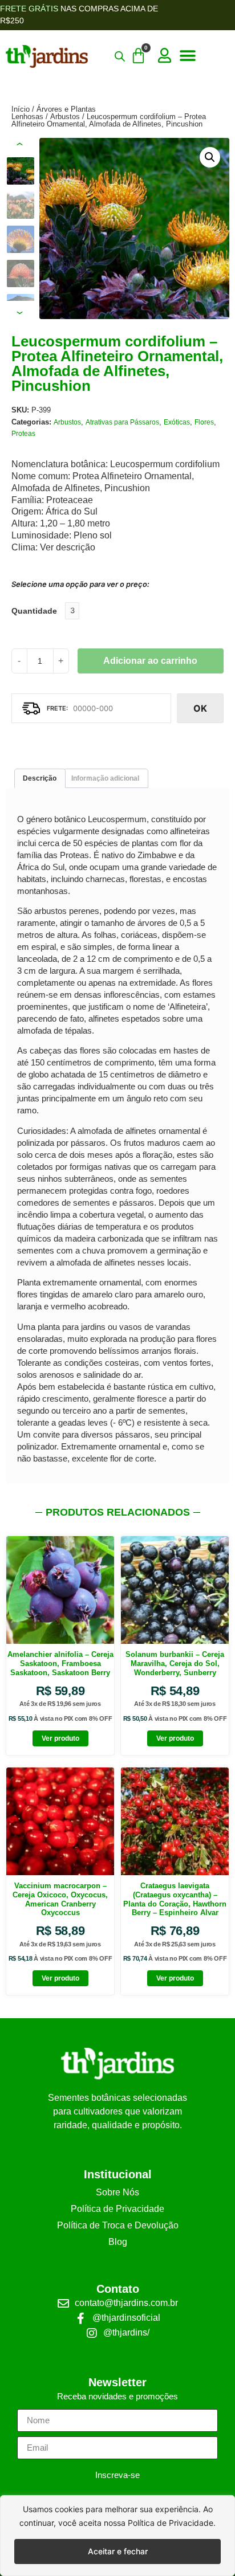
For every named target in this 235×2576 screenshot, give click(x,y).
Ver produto (60, 1738)
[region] (117, 2536)
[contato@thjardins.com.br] (63, 2304)
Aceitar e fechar (118, 2551)
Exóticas (177, 422)
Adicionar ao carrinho (150, 661)
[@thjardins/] (92, 2333)
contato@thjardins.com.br (126, 2303)
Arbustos (65, 117)
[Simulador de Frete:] (91, 708)
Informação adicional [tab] (105, 778)
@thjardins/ (126, 2332)
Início (21, 109)
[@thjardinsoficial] (81, 2318)
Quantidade (34, 611)
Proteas (23, 434)
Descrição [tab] (40, 778)
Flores (204, 422)
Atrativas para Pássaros (122, 422)
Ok (200, 708)
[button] (187, 56)
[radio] (72, 611)
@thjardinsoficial (126, 2318)
